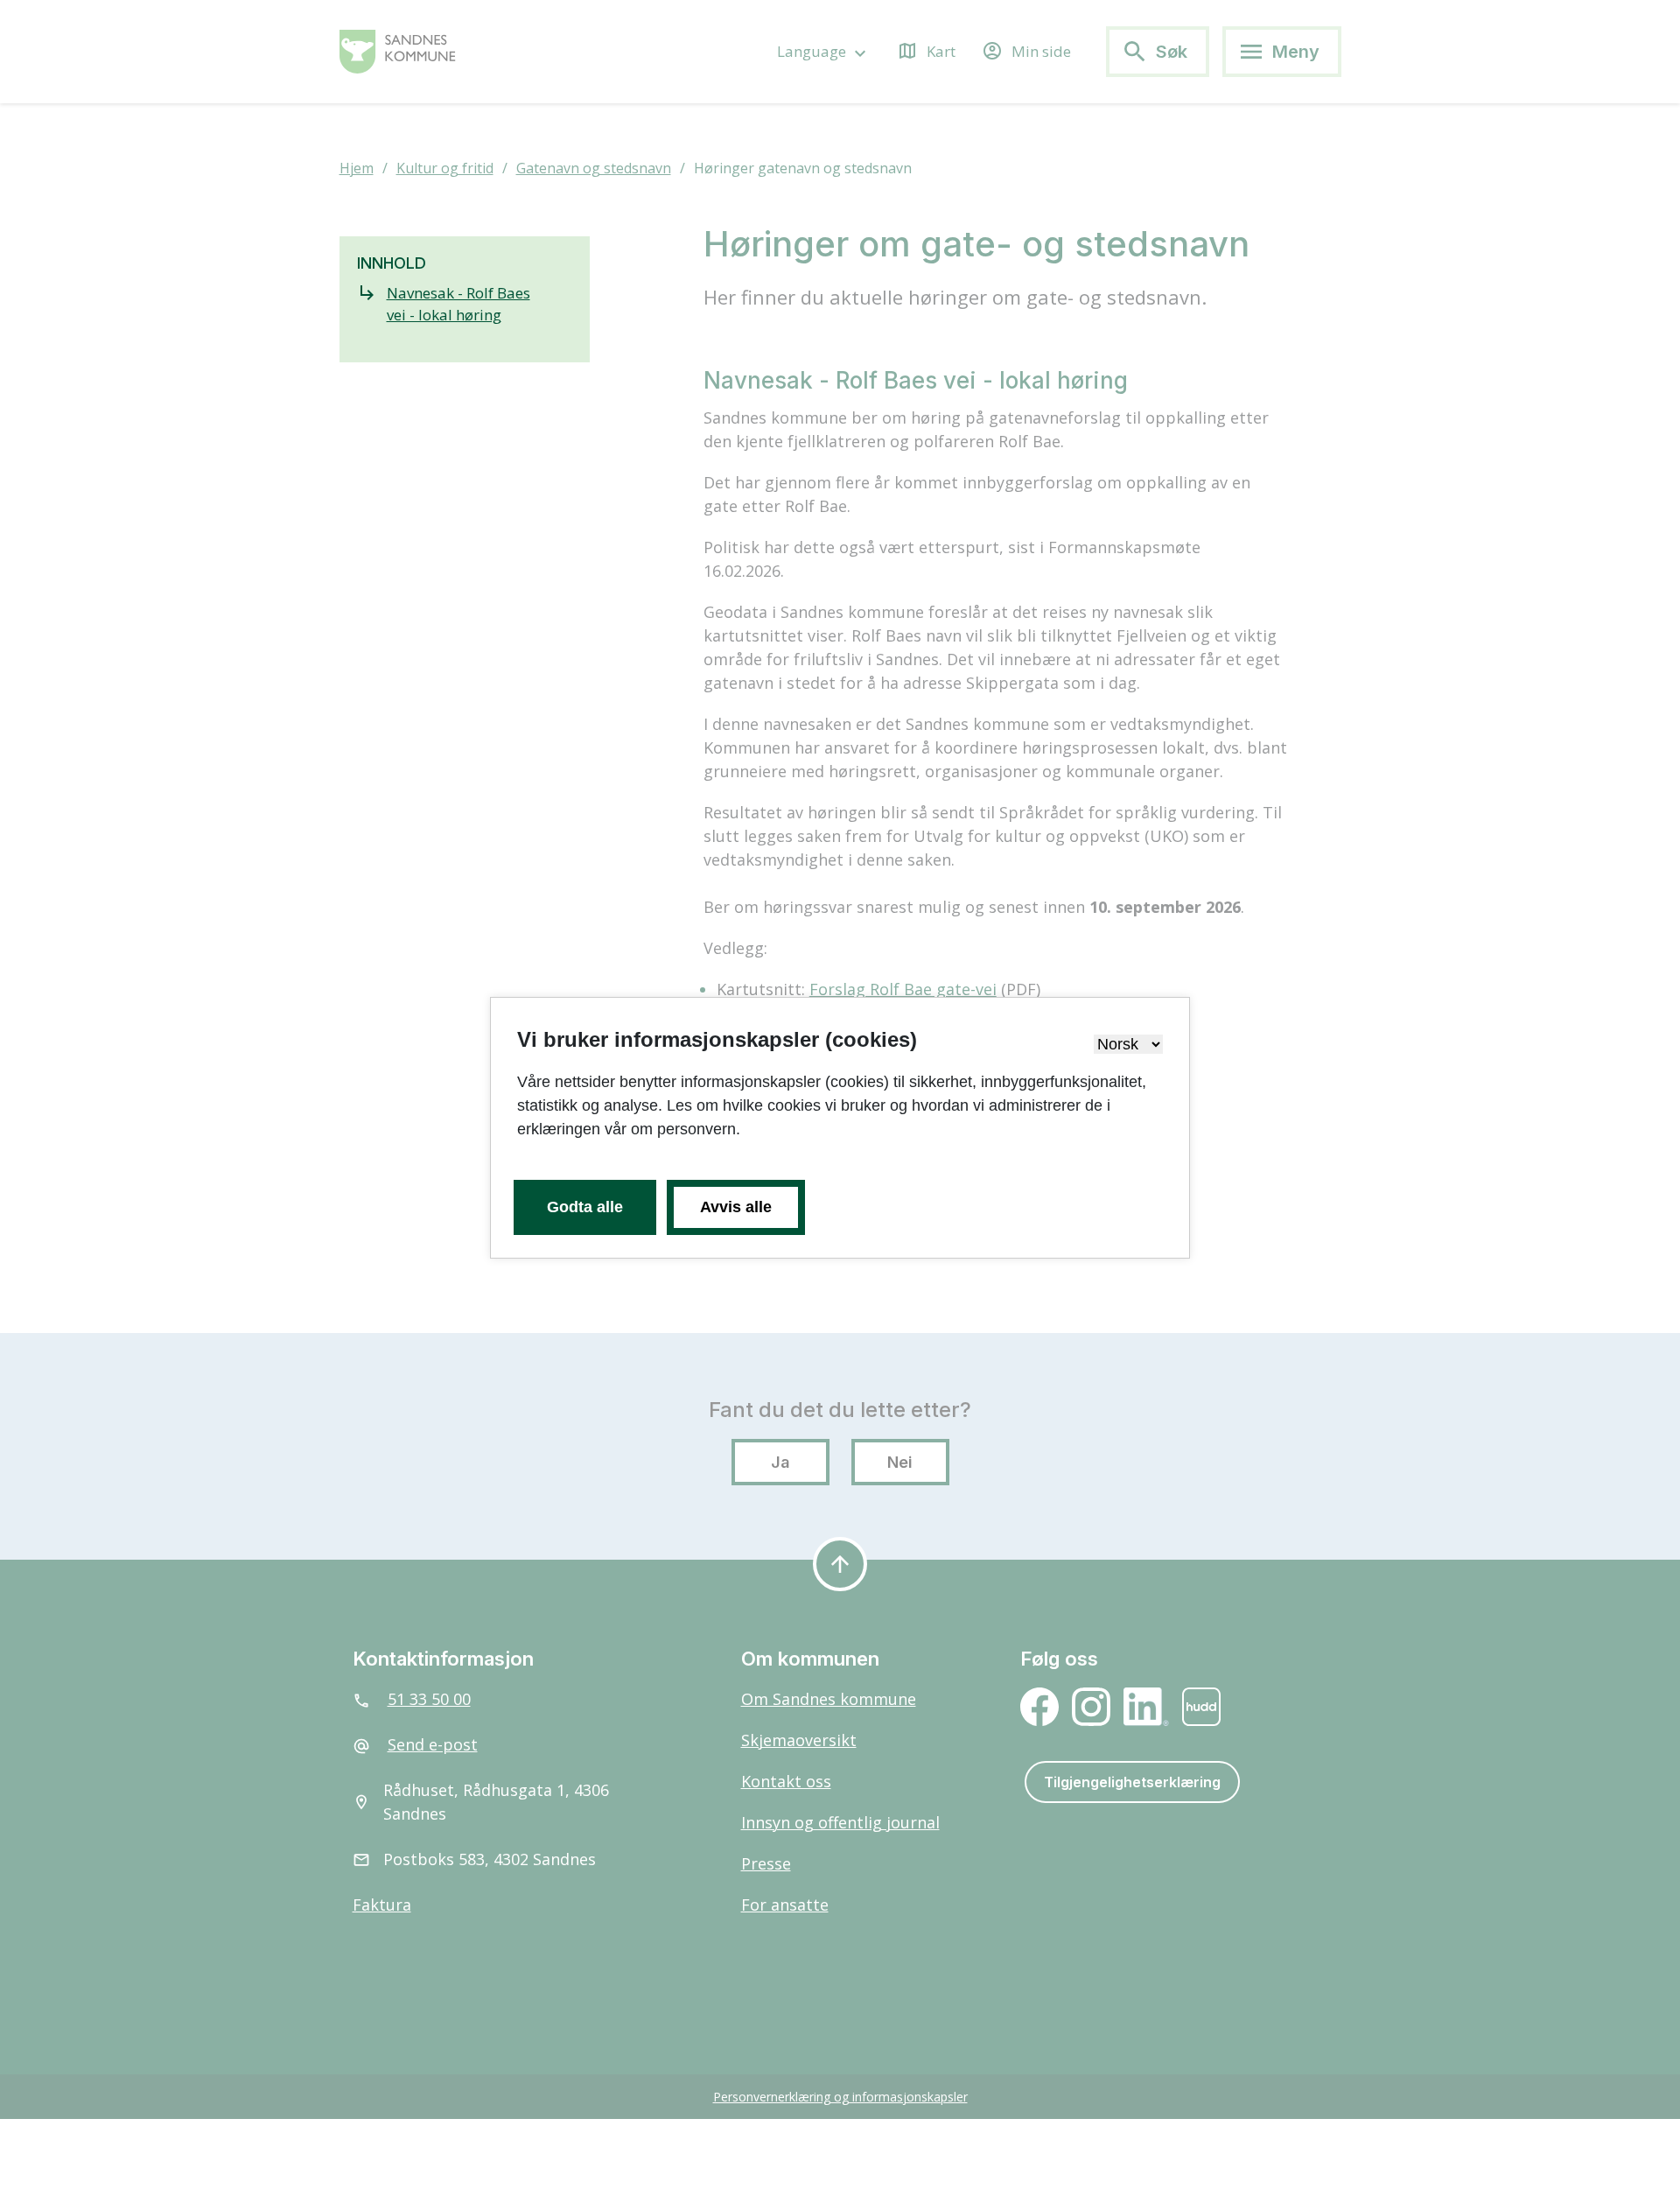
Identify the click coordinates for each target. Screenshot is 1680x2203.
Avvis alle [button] (736, 1207)
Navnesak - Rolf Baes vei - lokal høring (458, 304)
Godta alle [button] (585, 1207)
